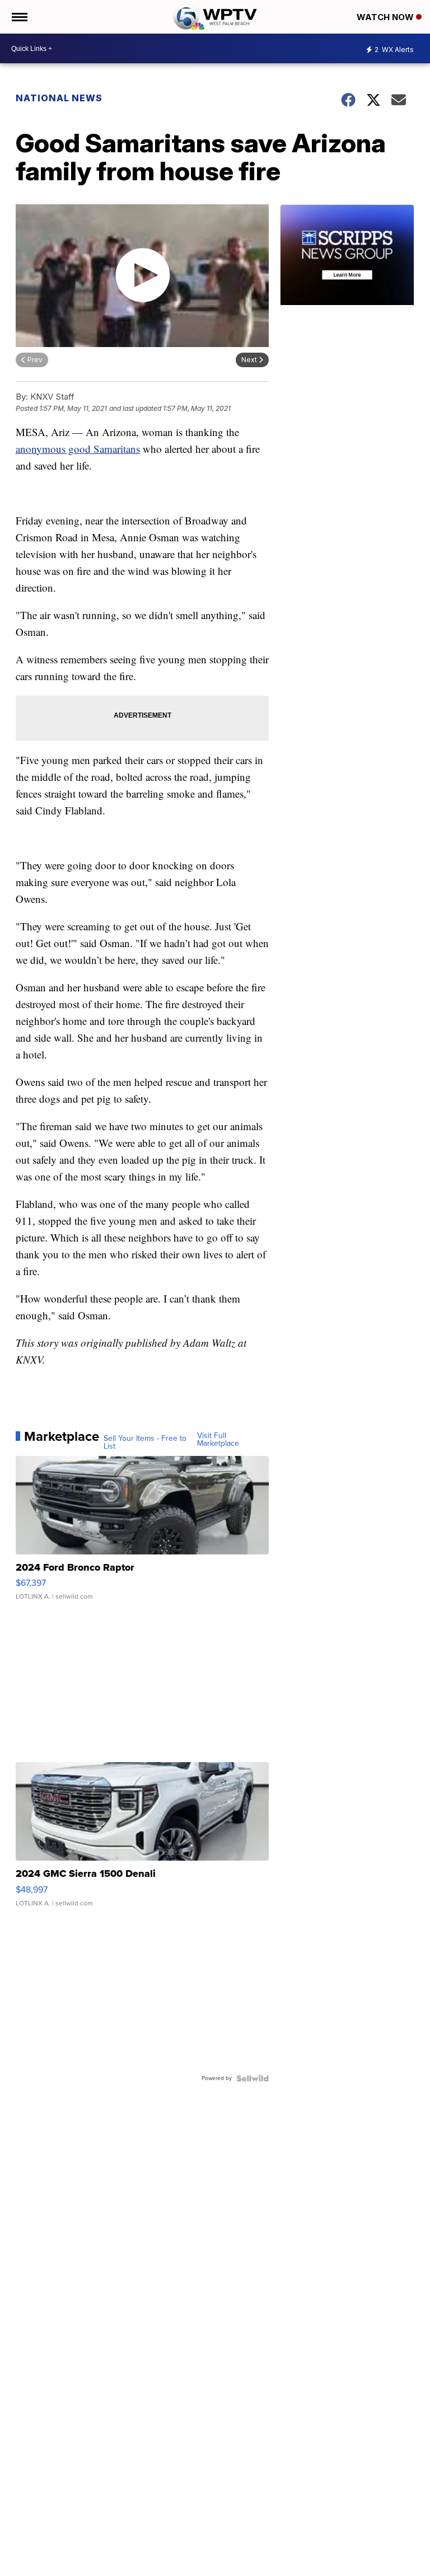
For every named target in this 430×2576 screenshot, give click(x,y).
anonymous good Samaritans (78, 449)
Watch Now (386, 17)
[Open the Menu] (19, 17)
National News (59, 98)
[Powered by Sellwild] (253, 2078)
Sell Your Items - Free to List (145, 1442)
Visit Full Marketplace (218, 1440)
